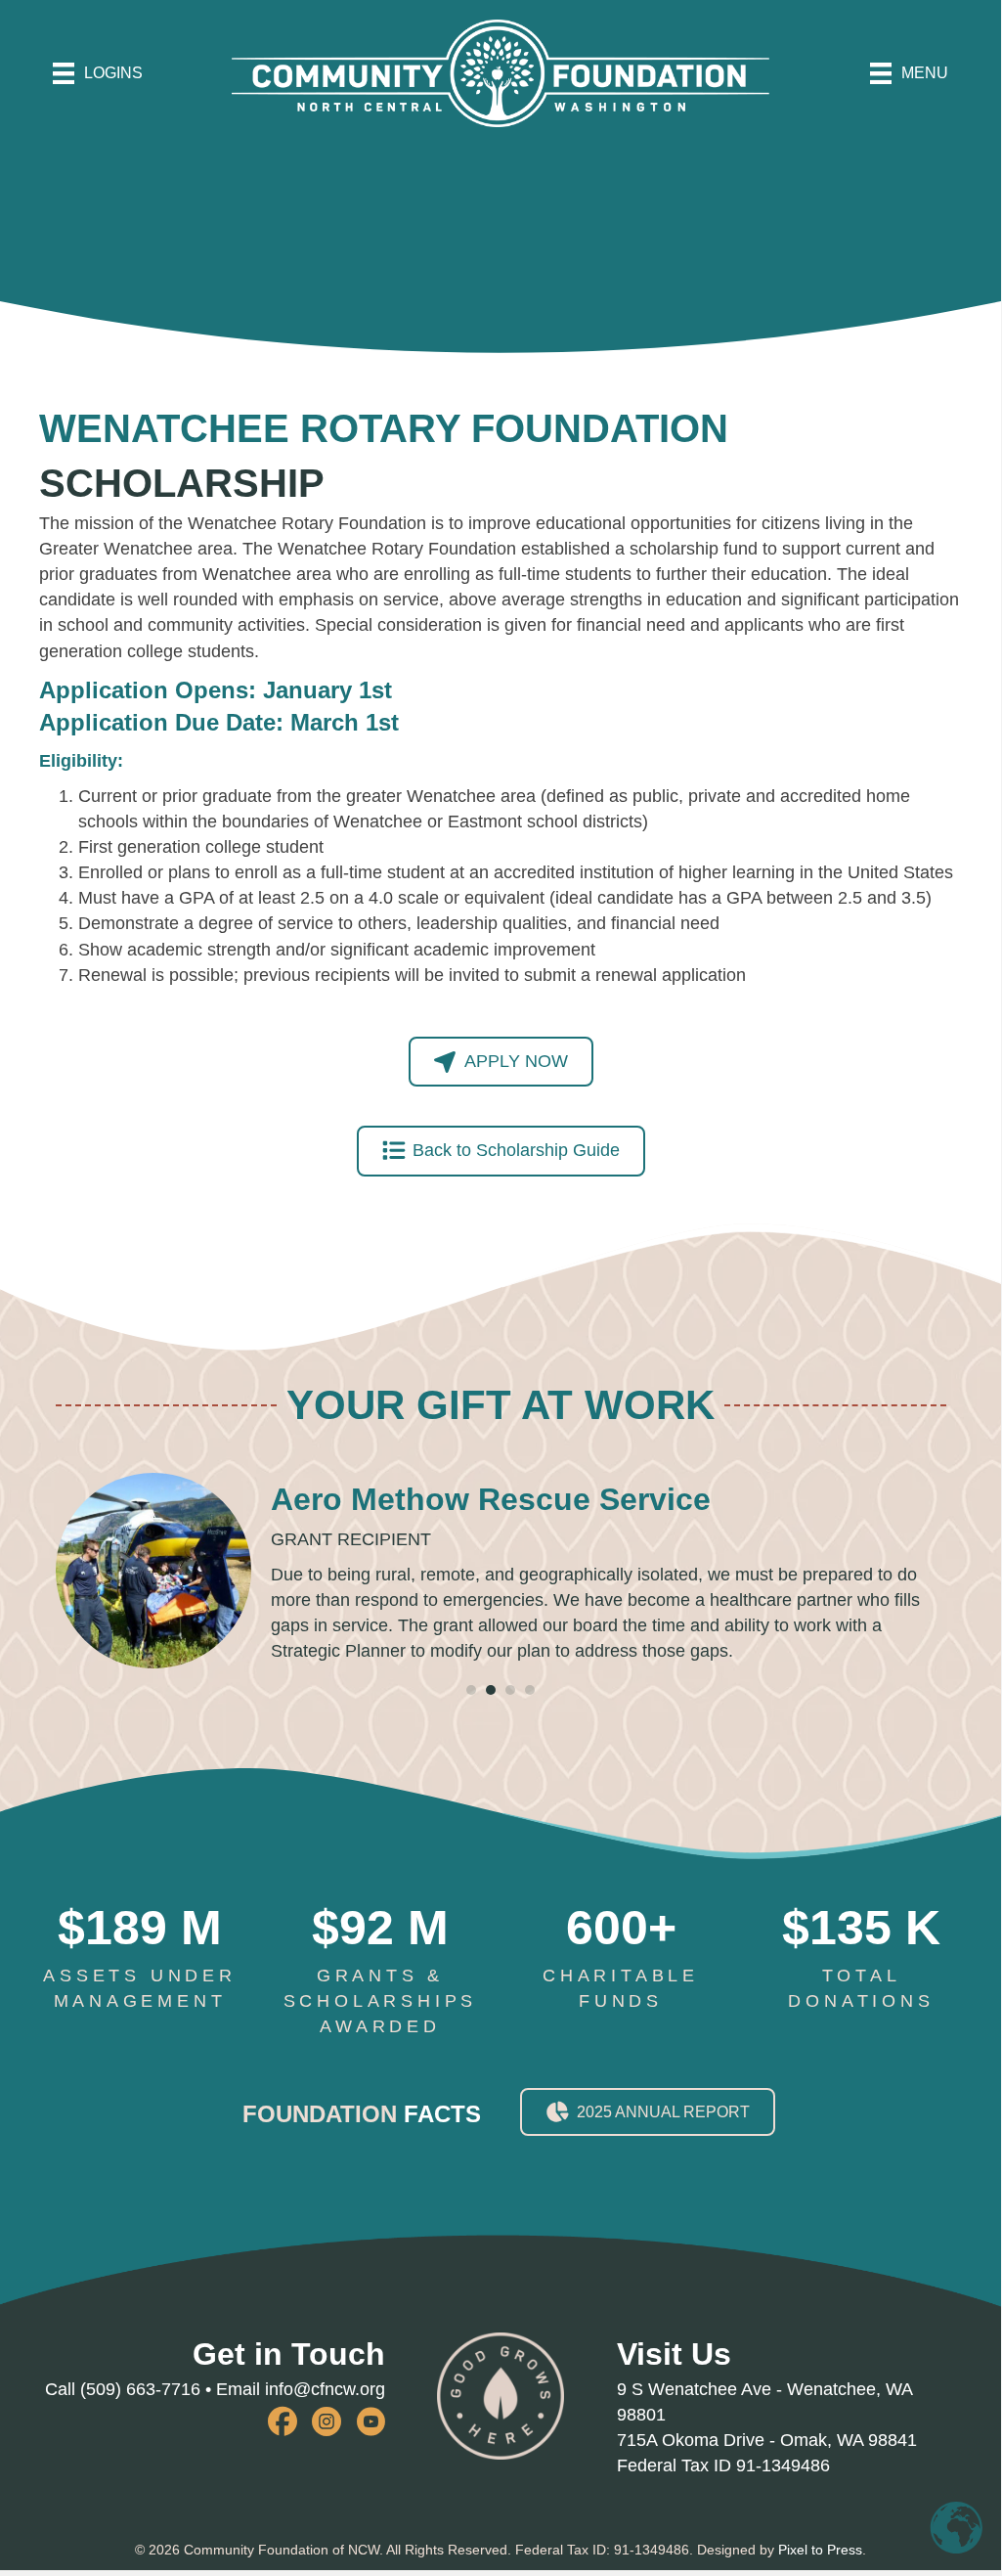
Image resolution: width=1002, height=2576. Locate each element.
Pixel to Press (820, 2550)
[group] (140, 1958)
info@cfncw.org (325, 2389)
